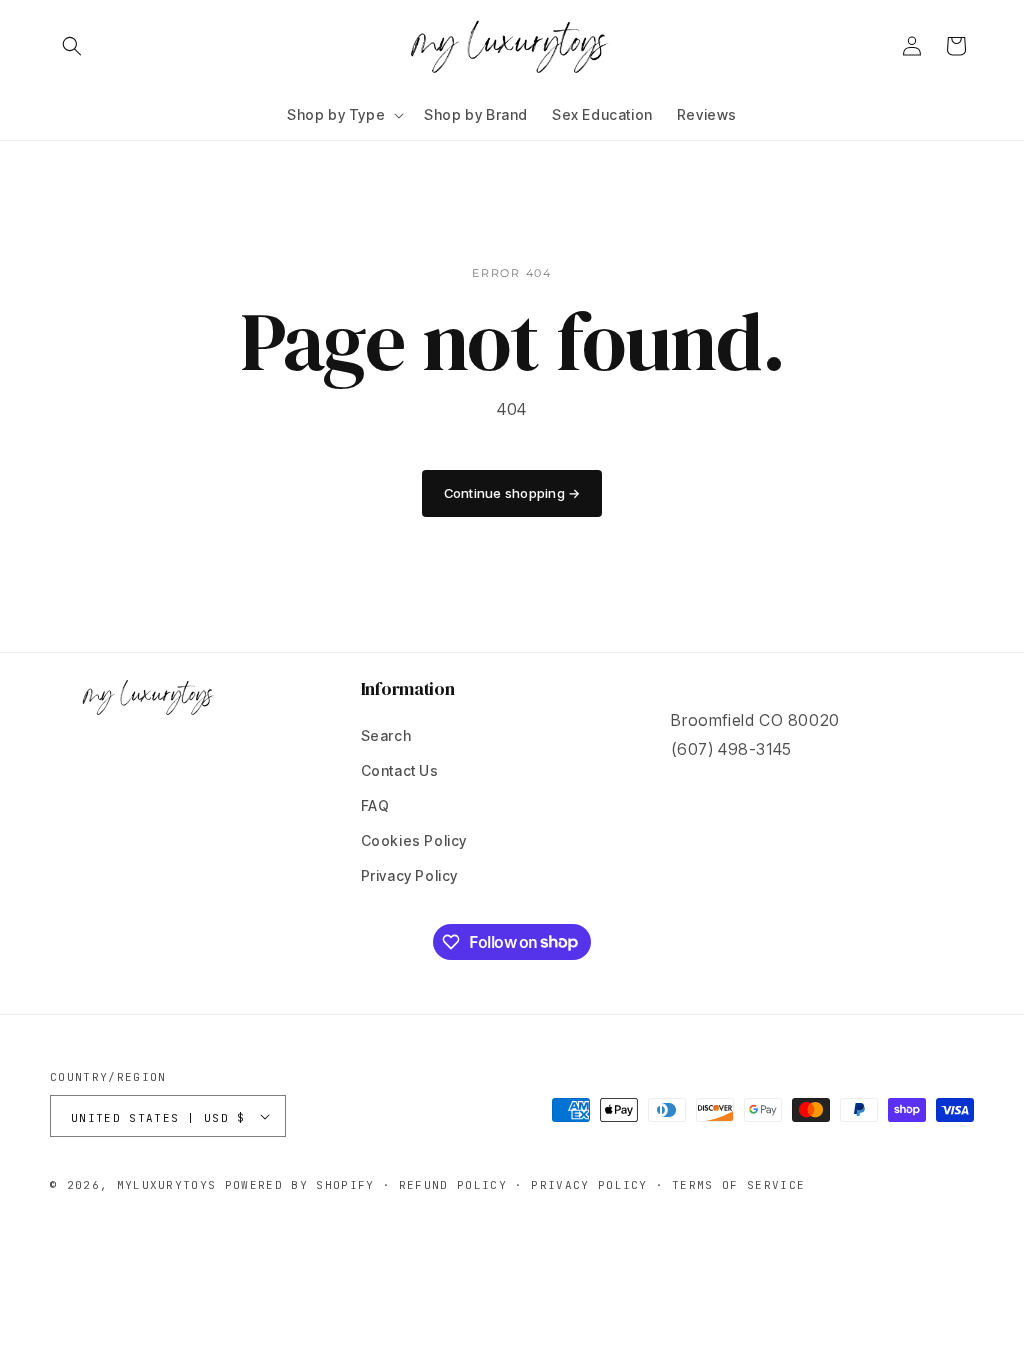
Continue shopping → (512, 493)
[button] (72, 46)
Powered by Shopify (300, 1185)
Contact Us (400, 770)
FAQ (375, 805)
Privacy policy (589, 1185)
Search (386, 735)
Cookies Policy (414, 840)
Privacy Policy (409, 875)
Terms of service (738, 1185)
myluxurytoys (167, 1185)
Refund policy (453, 1185)
